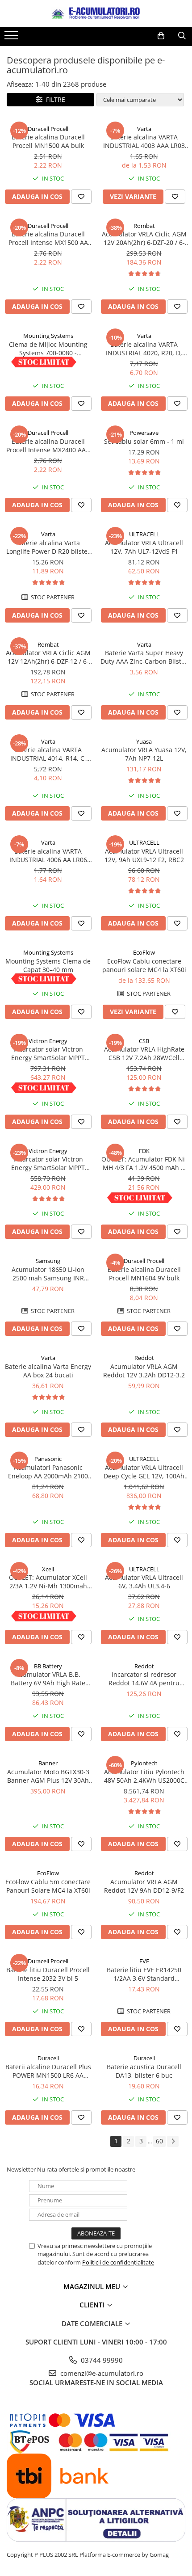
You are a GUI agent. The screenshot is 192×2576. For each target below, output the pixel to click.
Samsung (48, 1261)
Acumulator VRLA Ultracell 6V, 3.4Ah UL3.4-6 (144, 1582)
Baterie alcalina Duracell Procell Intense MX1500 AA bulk (48, 238)
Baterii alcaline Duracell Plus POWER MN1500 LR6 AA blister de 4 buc (48, 2071)
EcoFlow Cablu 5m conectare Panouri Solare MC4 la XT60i (48, 1886)
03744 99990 (101, 2360)
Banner (48, 1763)
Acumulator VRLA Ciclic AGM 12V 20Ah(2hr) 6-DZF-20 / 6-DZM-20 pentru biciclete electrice (144, 238)
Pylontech (144, 1763)
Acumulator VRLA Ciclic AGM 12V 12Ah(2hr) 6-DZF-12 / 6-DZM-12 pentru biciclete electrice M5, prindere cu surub (48, 657)
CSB (144, 1041)
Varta (144, 129)
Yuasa (144, 741)
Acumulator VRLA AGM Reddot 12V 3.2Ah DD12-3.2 (144, 1371)
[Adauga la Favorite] (81, 197)
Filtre (54, 99)
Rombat (144, 226)
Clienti (93, 2305)
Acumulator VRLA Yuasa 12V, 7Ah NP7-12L (144, 754)
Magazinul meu (93, 2286)
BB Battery (48, 1666)
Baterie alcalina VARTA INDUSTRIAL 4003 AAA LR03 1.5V (144, 141)
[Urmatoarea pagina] (173, 2141)
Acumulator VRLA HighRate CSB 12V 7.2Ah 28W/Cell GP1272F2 (144, 1053)
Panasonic (48, 1459)
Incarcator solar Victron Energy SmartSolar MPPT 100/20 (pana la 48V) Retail (48, 1163)
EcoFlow (144, 952)
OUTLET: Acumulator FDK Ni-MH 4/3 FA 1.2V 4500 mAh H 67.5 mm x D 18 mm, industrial (144, 1163)
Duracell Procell (48, 129)
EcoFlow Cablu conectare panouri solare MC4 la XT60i (144, 965)
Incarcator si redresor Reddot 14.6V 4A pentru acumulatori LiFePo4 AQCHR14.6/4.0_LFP (144, 1679)
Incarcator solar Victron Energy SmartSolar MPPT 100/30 (48, 1053)
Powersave (144, 433)
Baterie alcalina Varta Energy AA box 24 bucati (48, 1371)
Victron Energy (48, 1041)
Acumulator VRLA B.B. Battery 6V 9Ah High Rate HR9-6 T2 (48, 1679)
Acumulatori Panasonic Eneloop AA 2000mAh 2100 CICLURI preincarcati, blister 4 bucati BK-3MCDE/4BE (48, 1472)
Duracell (48, 2058)
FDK (144, 1151)
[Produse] (12, 38)
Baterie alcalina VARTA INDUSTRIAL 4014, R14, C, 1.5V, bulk (48, 754)
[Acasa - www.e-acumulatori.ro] (96, 13)
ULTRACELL (144, 534)
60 (159, 2141)
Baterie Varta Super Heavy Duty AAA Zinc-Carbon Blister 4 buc (144, 657)
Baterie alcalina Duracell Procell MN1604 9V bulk (144, 1274)
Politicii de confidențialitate (118, 2262)
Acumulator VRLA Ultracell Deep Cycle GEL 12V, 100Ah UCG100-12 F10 (144, 1472)
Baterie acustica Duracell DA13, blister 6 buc (144, 2071)
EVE (144, 1961)
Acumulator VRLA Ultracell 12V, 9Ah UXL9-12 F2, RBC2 (144, 855)
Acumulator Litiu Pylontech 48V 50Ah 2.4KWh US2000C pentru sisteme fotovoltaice (144, 1776)
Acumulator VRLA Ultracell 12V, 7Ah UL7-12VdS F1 (144, 547)
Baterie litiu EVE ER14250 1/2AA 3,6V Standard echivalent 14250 (144, 1974)
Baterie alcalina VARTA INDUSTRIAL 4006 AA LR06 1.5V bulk (48, 855)
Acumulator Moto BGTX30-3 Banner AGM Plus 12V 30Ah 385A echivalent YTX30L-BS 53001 (48, 1776)
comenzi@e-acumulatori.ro (101, 2373)
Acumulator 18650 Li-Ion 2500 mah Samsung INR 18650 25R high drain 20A (48, 1274)
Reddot (144, 1358)
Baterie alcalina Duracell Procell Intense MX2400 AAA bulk (48, 446)
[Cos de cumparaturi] (161, 36)
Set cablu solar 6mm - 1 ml (144, 441)
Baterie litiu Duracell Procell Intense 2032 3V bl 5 (48, 1974)
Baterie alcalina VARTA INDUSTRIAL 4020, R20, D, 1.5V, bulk (144, 349)
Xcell (48, 1569)
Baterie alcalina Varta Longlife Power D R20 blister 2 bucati (48, 547)
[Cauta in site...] (182, 36)
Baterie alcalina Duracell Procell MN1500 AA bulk (48, 141)
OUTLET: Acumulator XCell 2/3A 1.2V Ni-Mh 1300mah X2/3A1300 (48, 1582)
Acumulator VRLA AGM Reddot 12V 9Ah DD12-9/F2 (144, 1886)
